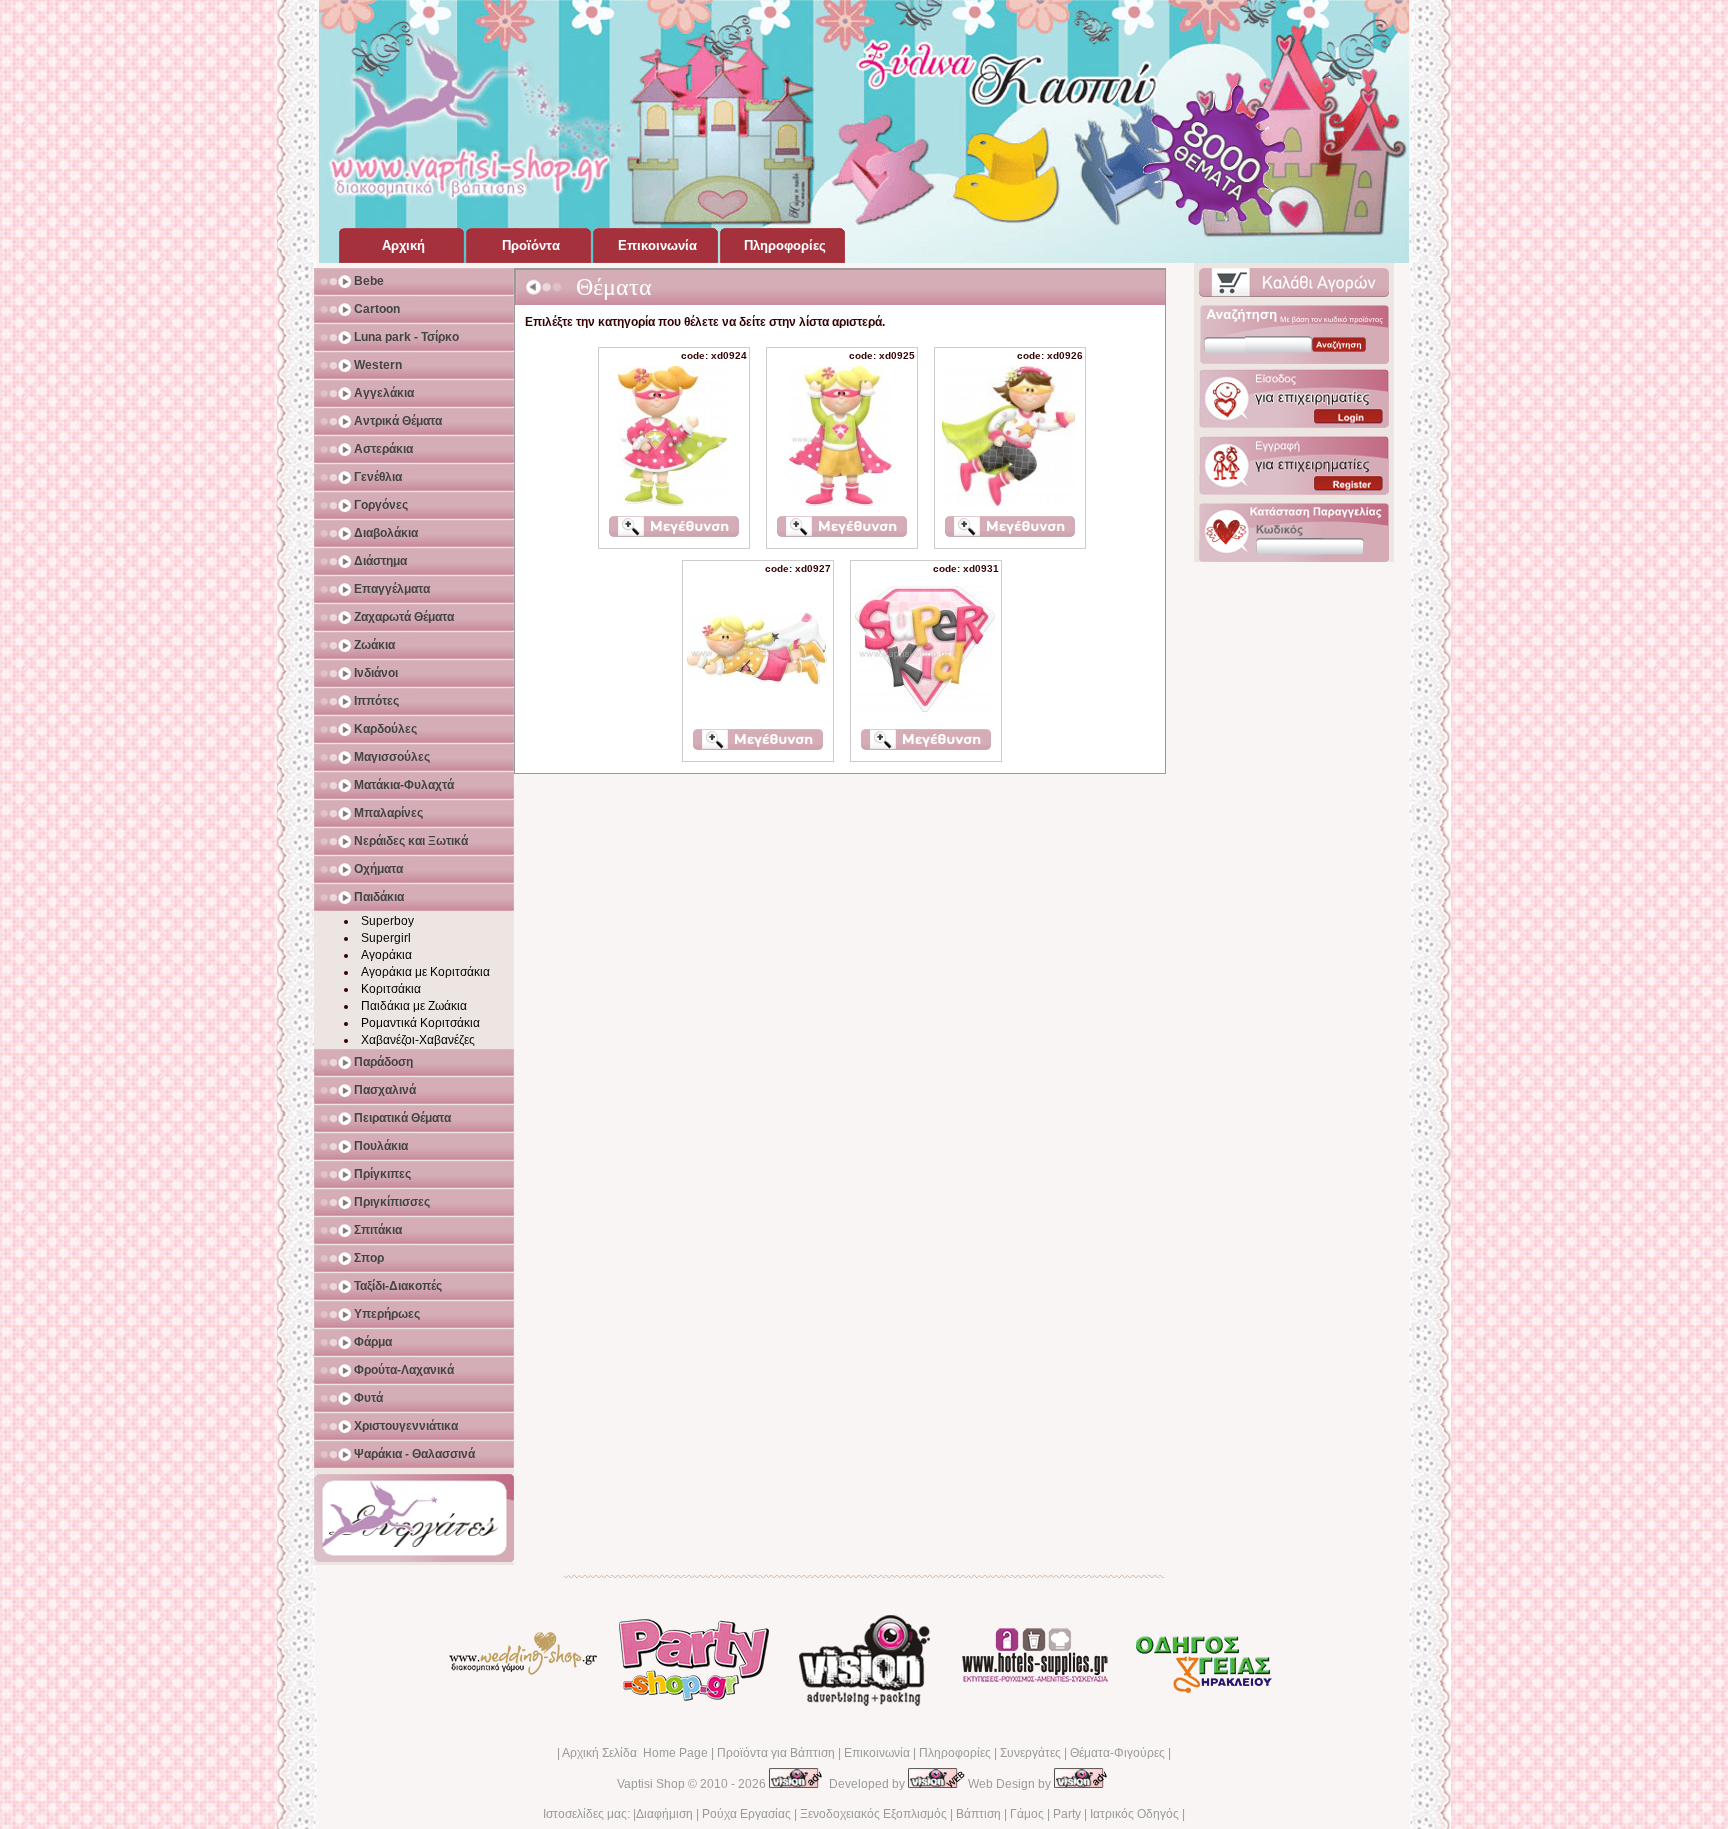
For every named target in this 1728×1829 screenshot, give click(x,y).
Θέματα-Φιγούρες (1117, 1753)
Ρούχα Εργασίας (746, 1814)
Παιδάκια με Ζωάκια (414, 1006)
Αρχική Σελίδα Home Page (635, 1753)
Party (1067, 1814)
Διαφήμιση (664, 1814)
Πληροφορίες (955, 1753)
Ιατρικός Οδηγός (1134, 1814)
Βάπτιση (978, 1814)
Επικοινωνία (877, 1753)
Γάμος (1027, 1814)
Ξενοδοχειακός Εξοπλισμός (873, 1814)
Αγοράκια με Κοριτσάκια (425, 972)
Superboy (387, 921)
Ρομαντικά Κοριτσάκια (420, 1023)
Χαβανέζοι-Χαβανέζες (418, 1040)
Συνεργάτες (1030, 1753)
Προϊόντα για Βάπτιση (776, 1753)
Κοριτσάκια (391, 989)
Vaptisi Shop (651, 1784)
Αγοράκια (386, 955)
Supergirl (386, 938)
